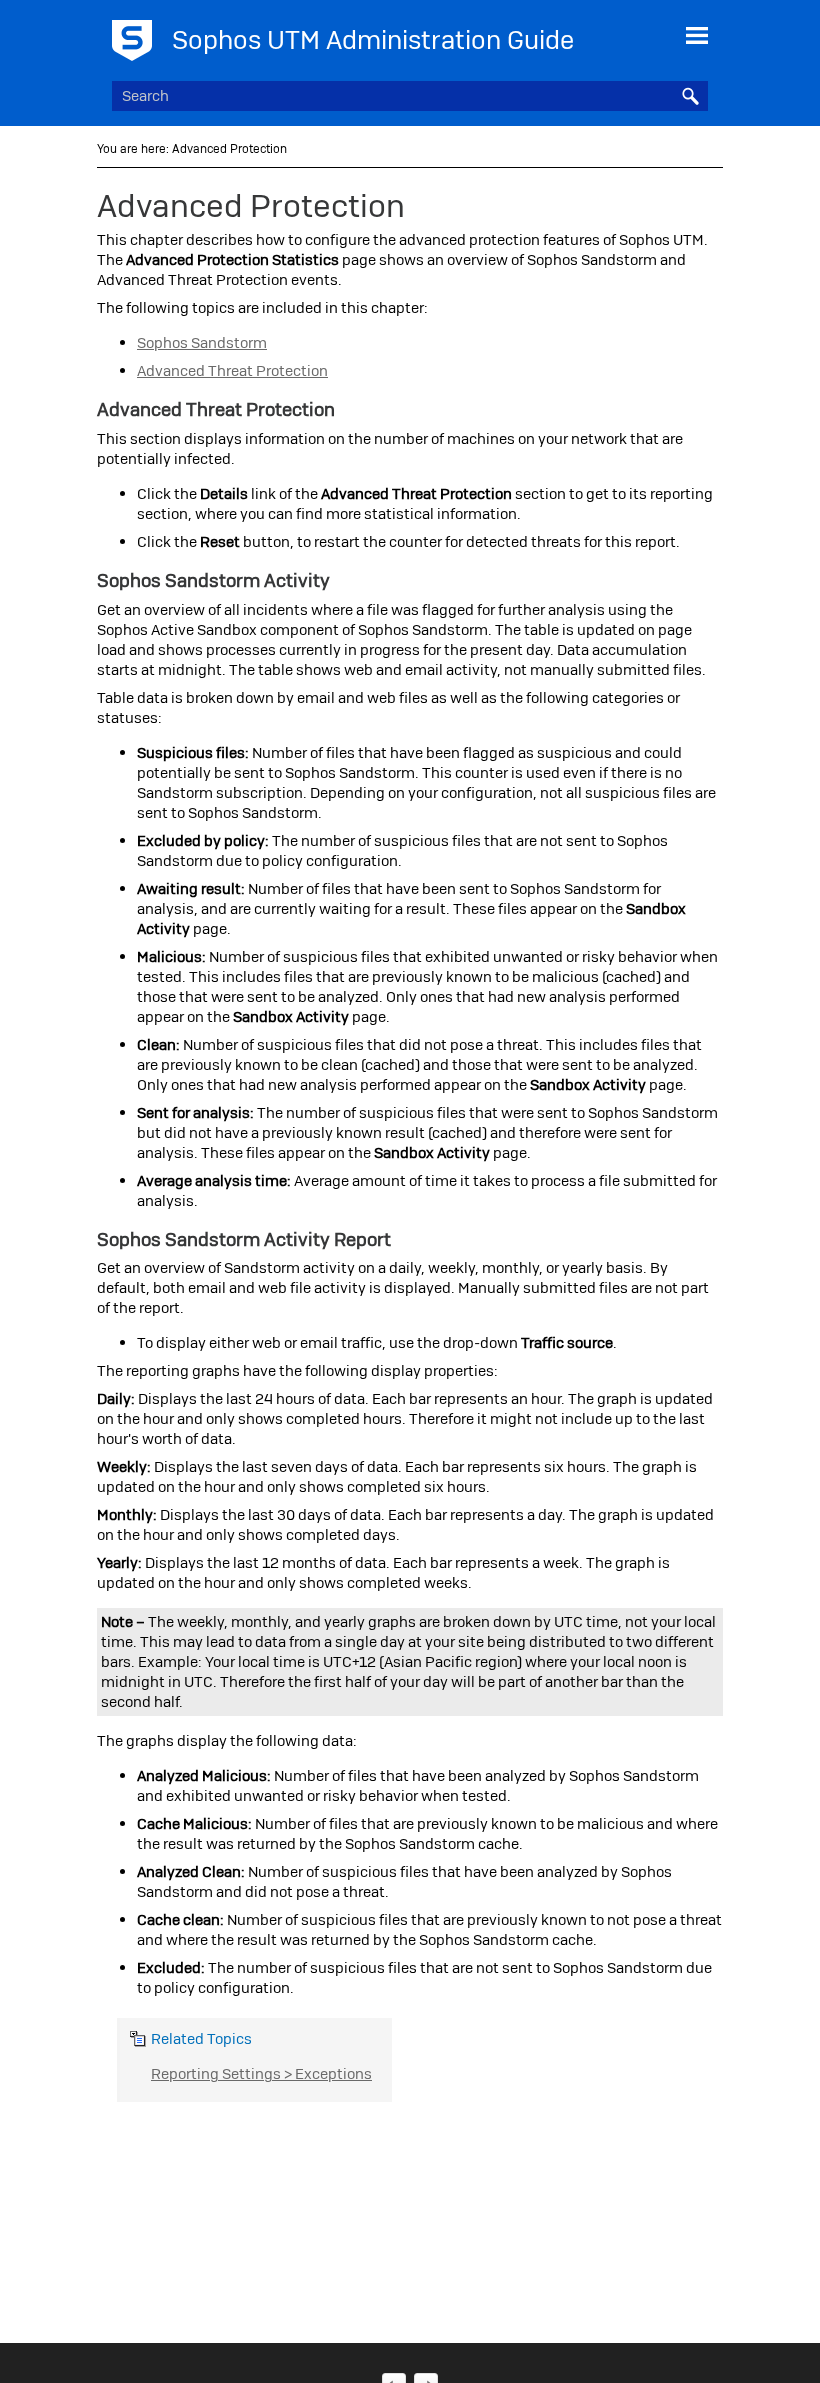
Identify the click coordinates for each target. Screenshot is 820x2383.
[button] (690, 96)
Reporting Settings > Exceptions (261, 2074)
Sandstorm (202, 343)
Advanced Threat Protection (232, 371)
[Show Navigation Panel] (697, 35)
